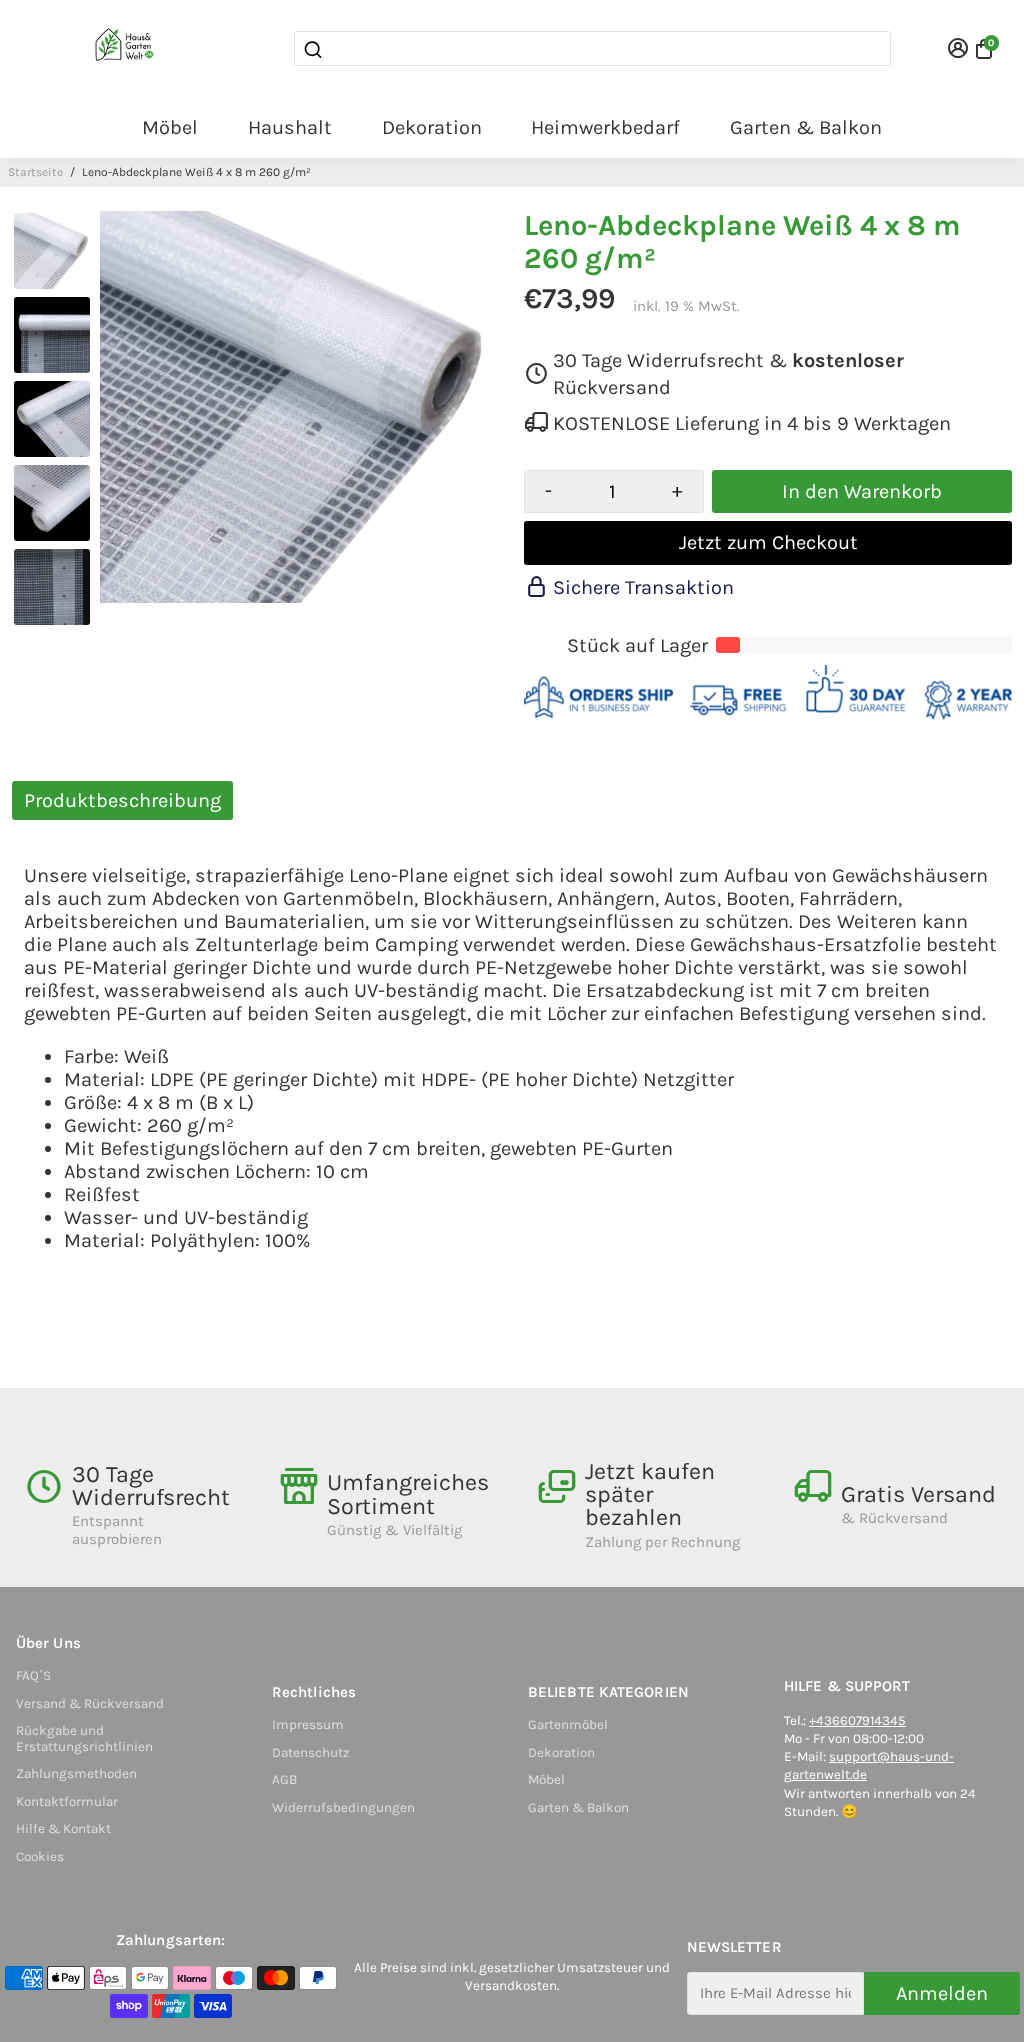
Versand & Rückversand (90, 1703)
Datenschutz (310, 1752)
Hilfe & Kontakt (63, 1828)
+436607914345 (857, 1720)
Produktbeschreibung (122, 800)
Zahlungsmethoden (76, 1773)
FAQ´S (33, 1675)
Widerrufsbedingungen (343, 1807)
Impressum (308, 1724)
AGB (284, 1779)
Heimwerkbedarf (605, 127)
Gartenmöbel (568, 1724)
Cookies (40, 1856)
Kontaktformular (67, 1801)
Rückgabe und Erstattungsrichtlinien (84, 1738)
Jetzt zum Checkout (768, 542)
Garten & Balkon (806, 127)
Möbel (170, 127)
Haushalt (290, 127)
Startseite (35, 172)
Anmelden (942, 1993)
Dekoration (432, 127)
